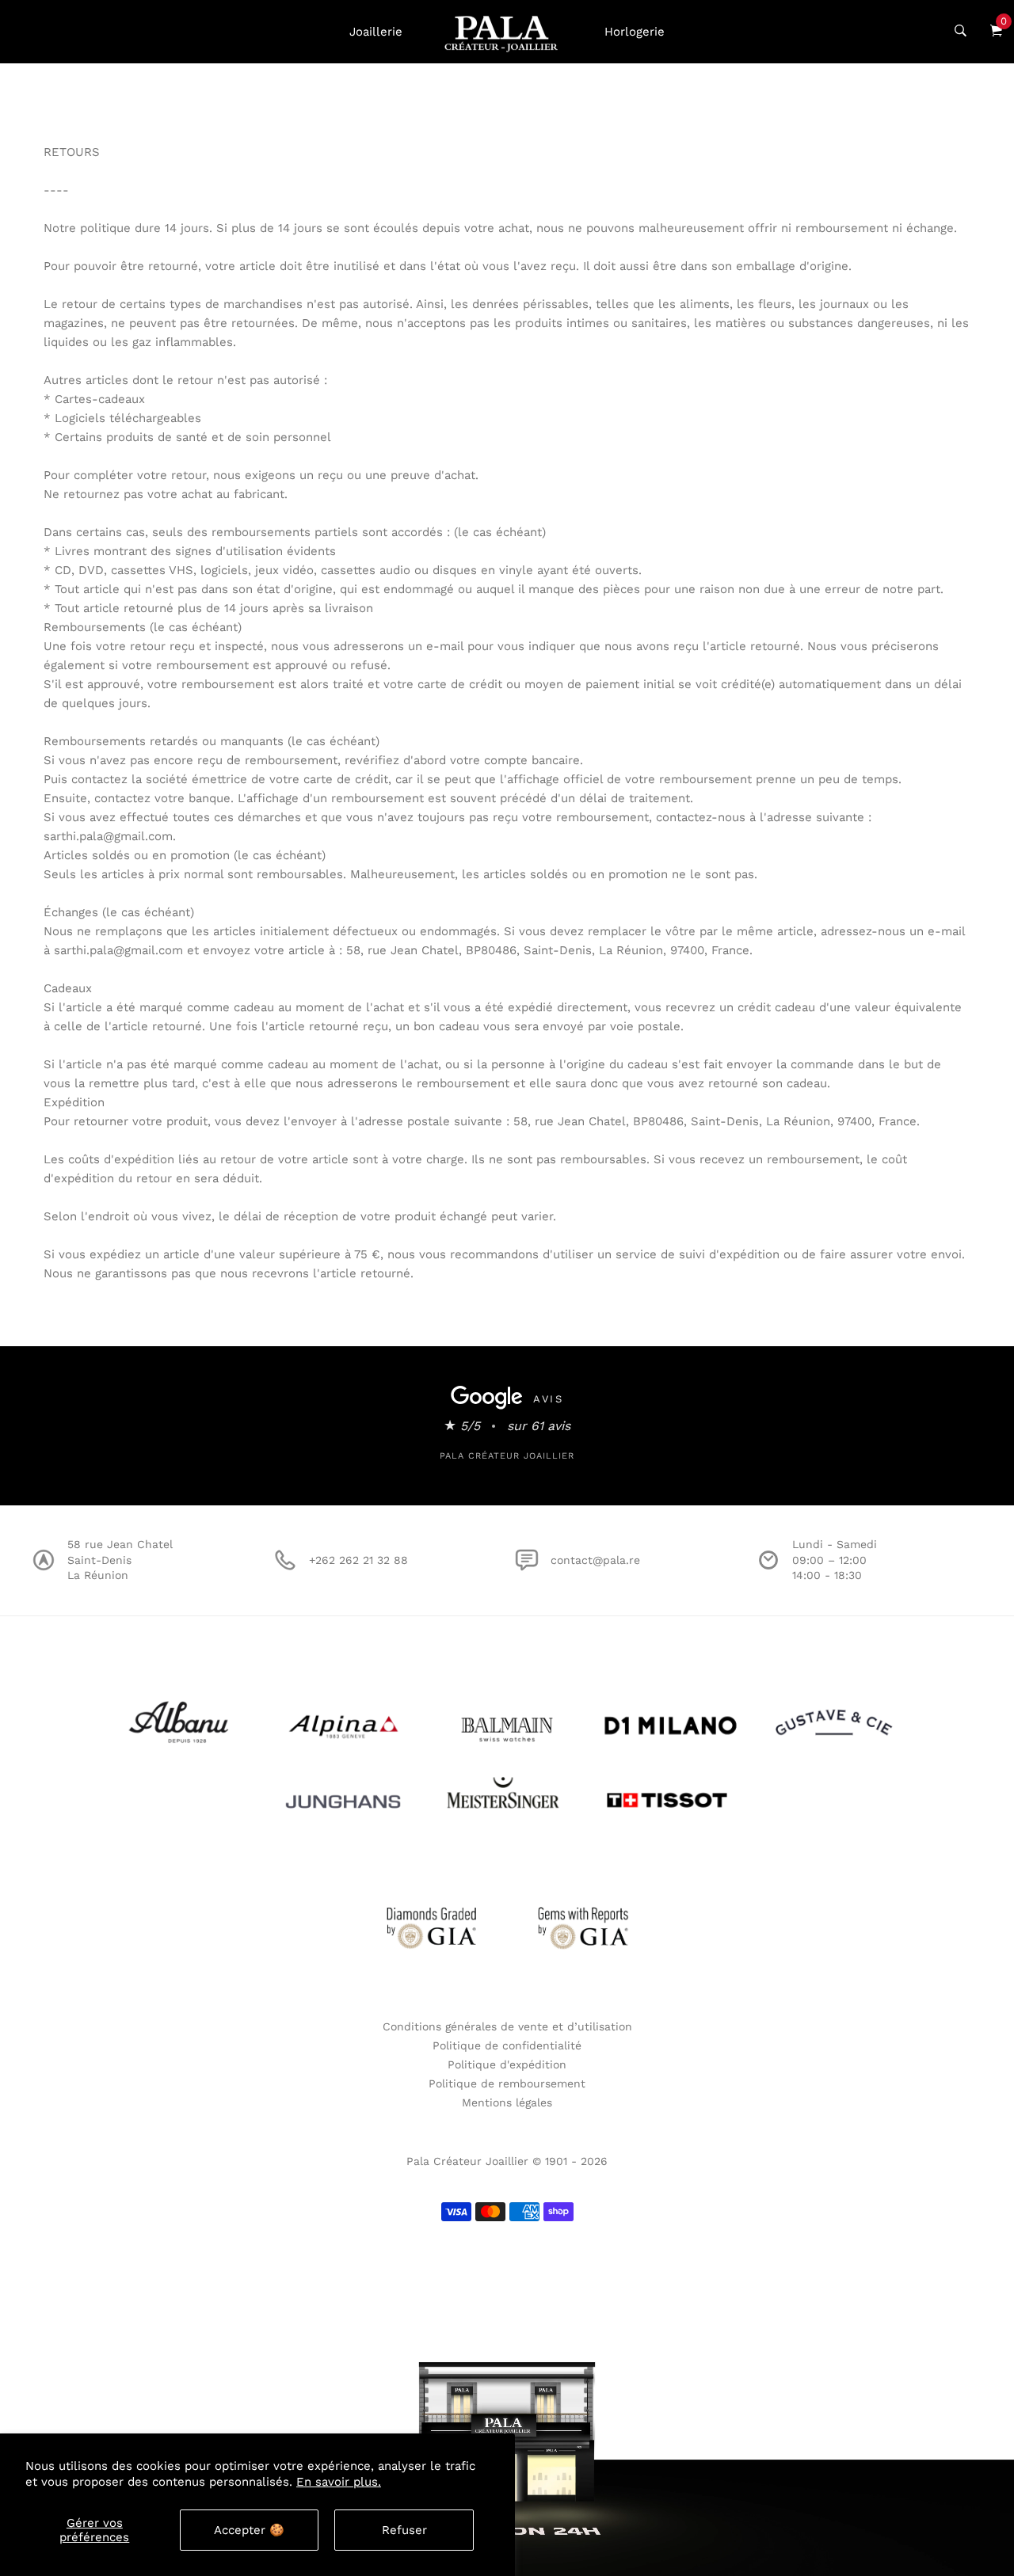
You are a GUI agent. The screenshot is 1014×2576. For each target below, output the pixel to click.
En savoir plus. (339, 2482)
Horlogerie (635, 32)
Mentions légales (507, 2102)
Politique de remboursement (507, 2083)
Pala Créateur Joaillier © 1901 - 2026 (507, 2161)
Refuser (404, 2530)
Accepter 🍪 (249, 2530)
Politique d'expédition (507, 2064)
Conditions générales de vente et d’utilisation (507, 2026)
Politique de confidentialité (507, 2045)
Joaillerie (376, 32)
